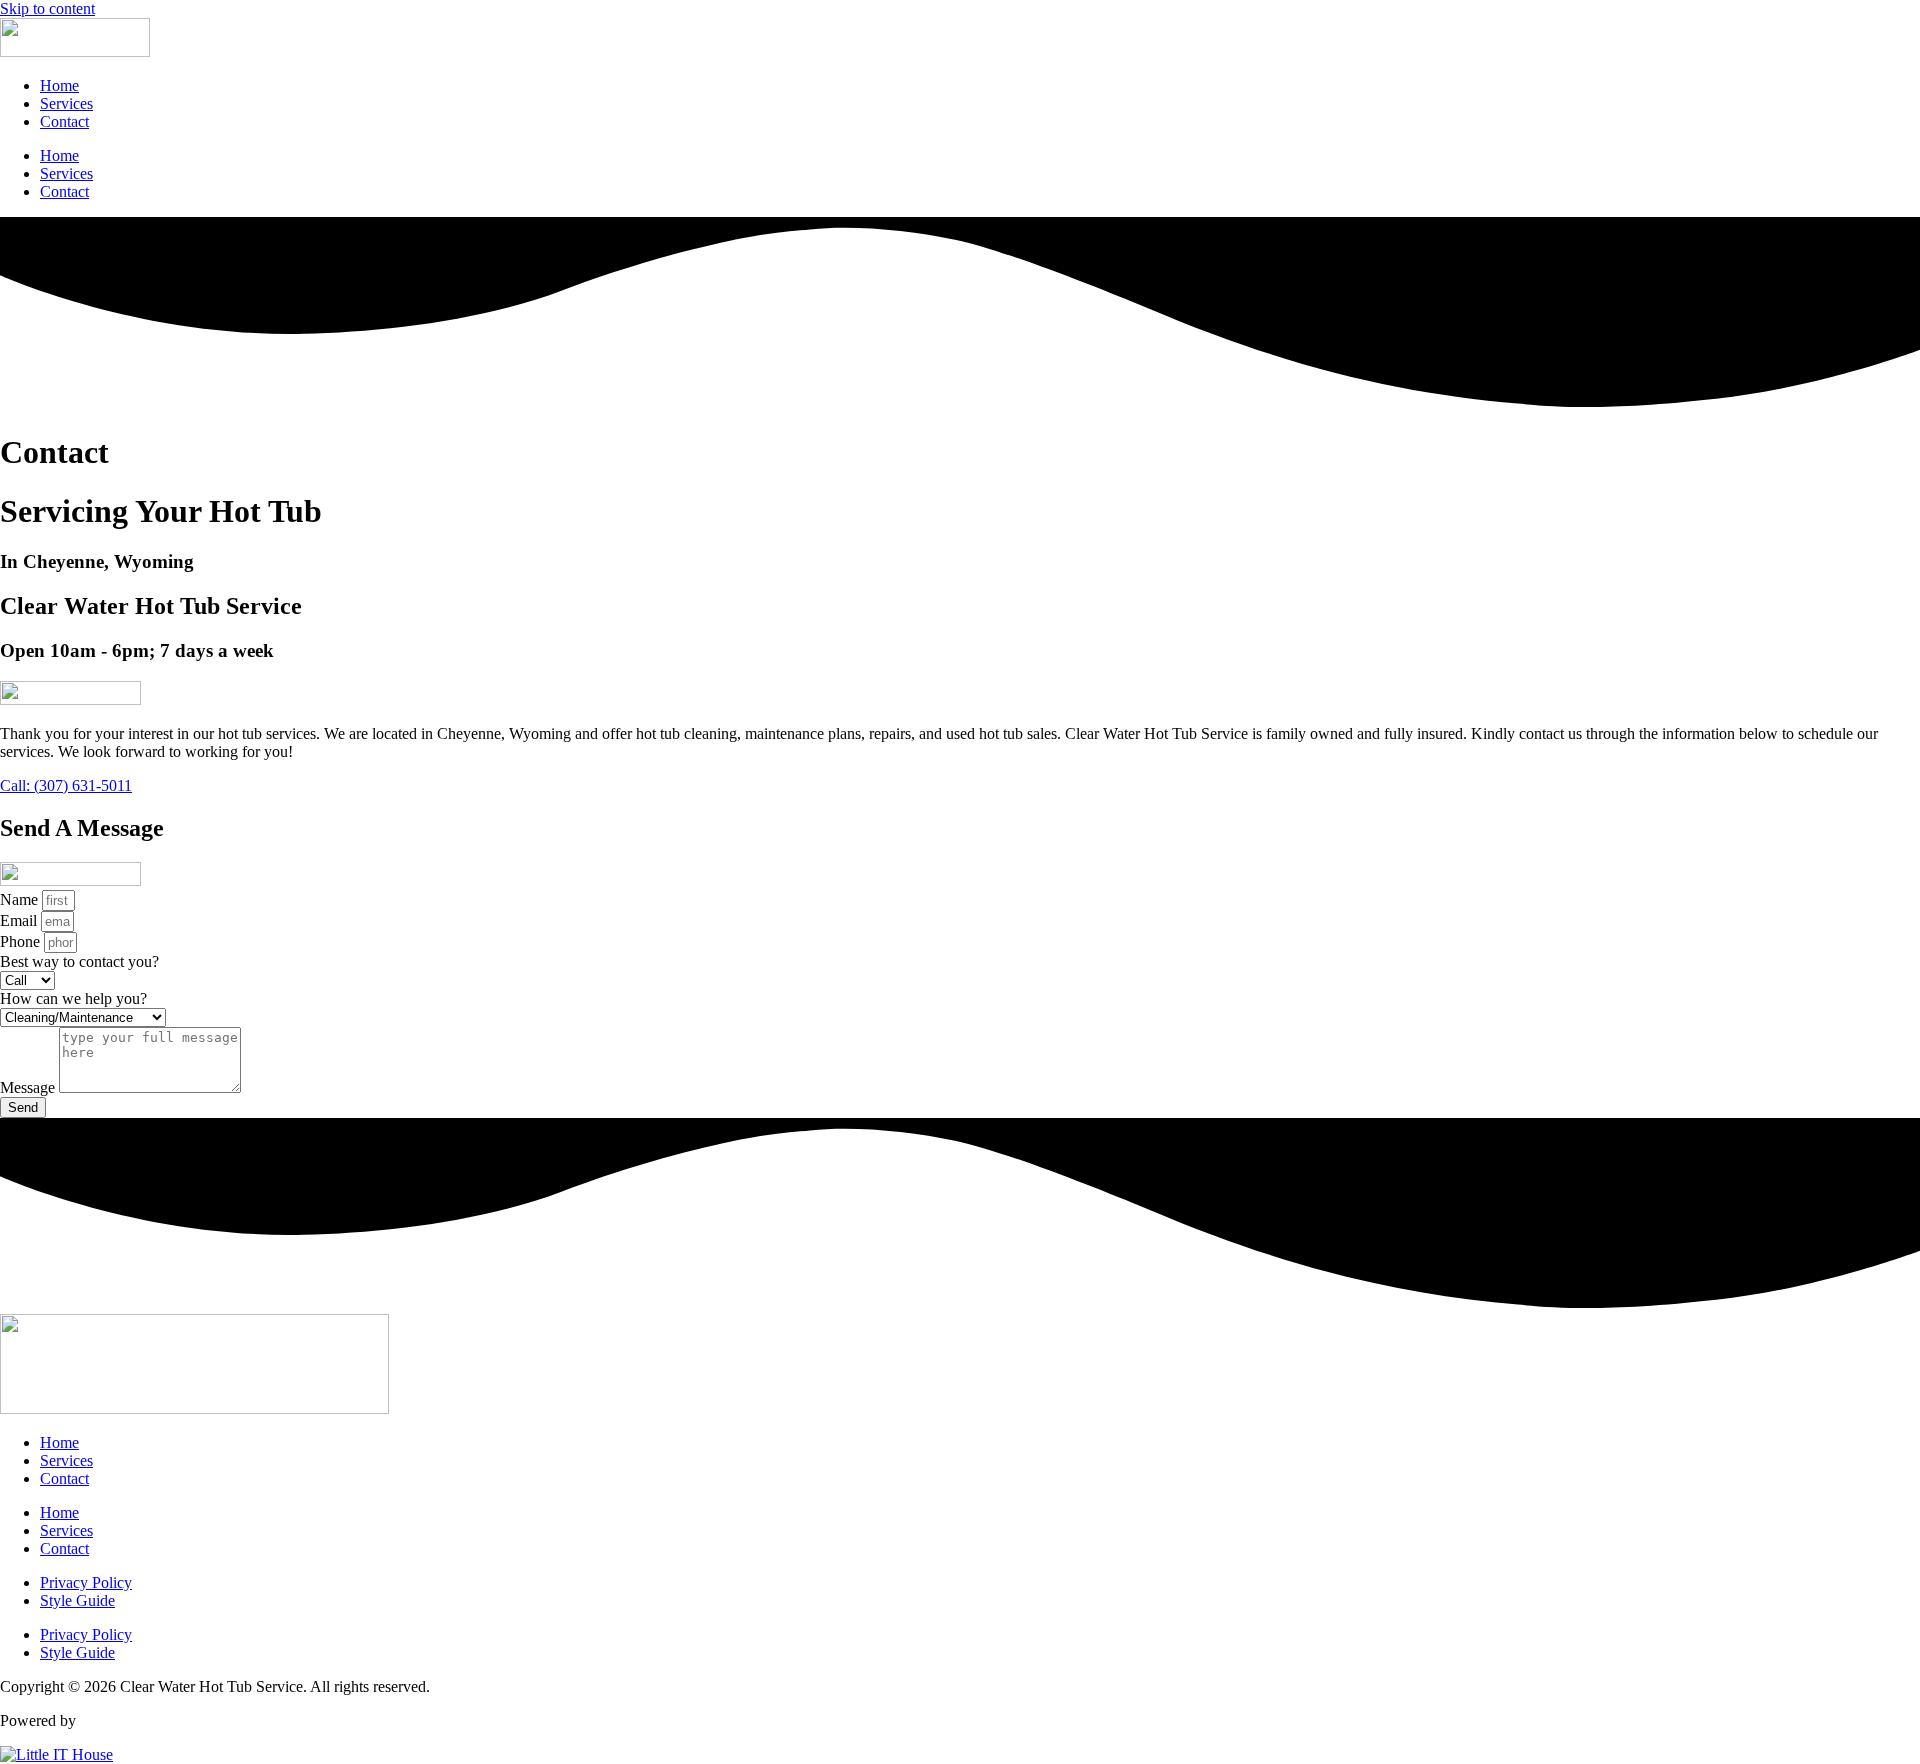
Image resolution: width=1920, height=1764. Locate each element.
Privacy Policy (86, 1582)
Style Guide (77, 1600)
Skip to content (47, 8)
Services (66, 103)
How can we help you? (73, 998)
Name (21, 899)
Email (20, 920)
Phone (22, 941)
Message (29, 1087)
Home (59, 85)
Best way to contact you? (79, 961)
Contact (64, 121)
